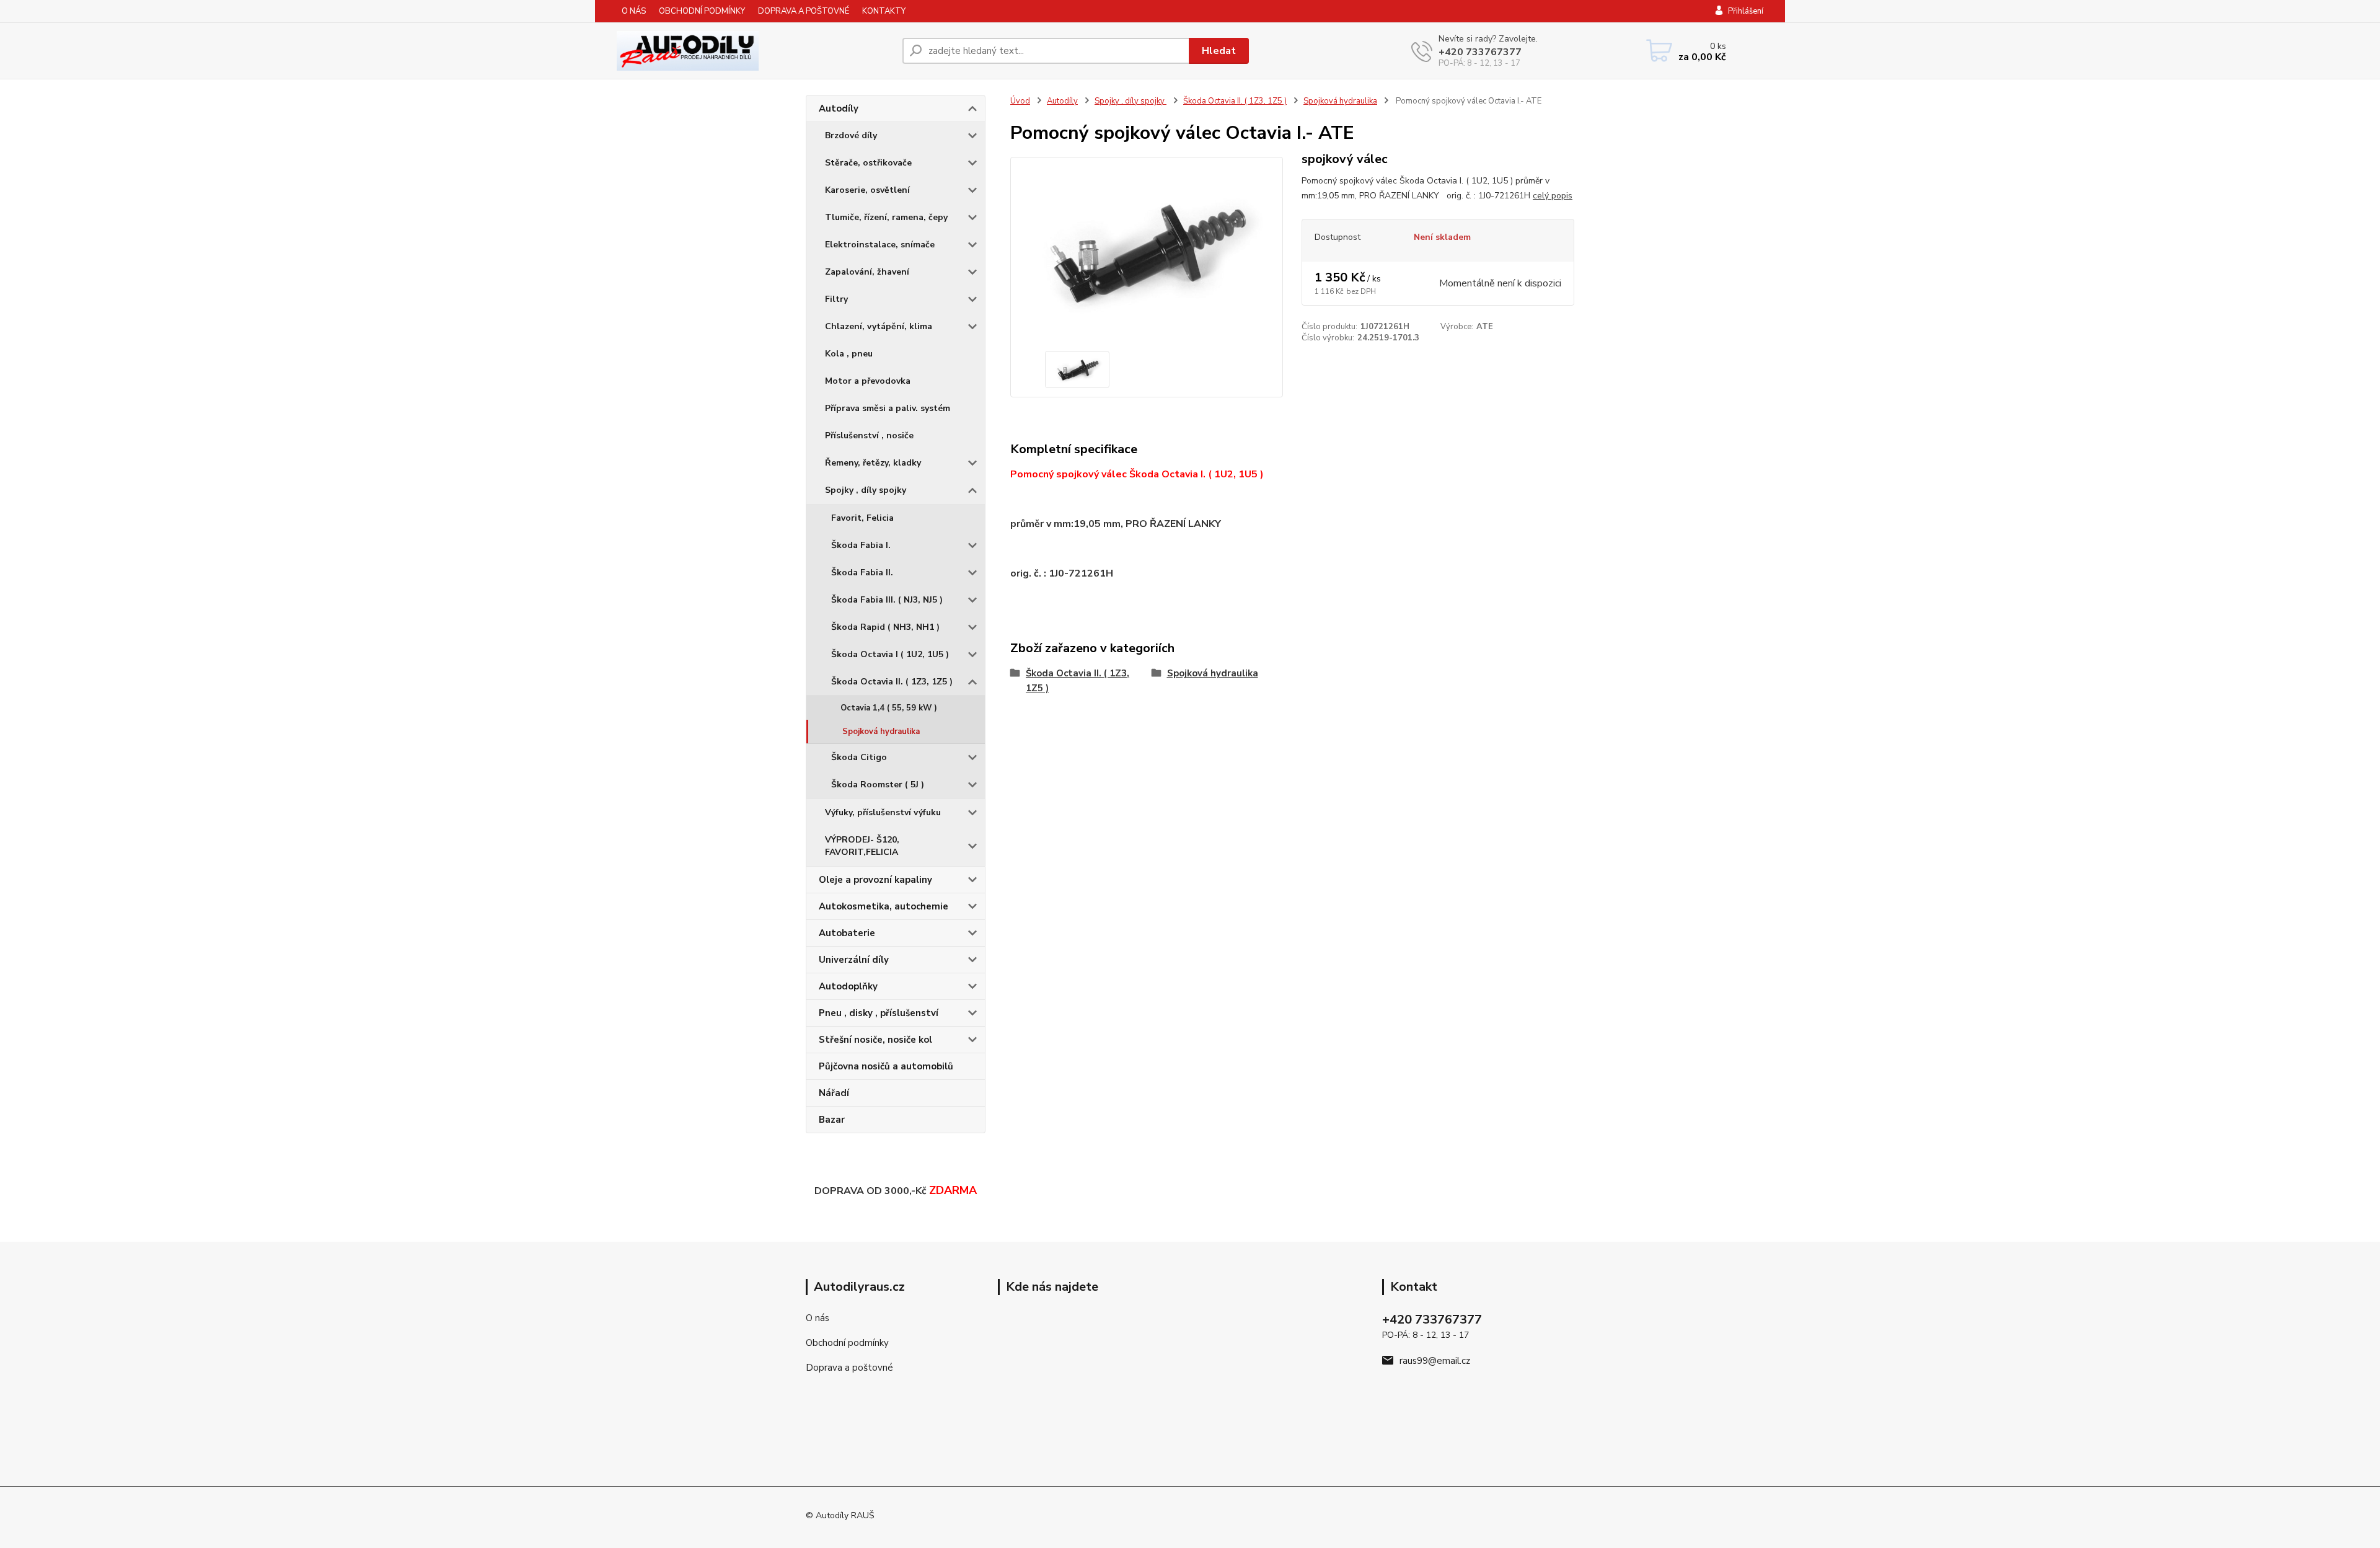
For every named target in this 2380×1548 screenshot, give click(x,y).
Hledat (1219, 51)
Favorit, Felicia (862, 518)
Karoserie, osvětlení (867, 190)
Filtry (836, 299)
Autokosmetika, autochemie (884, 906)
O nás (818, 1318)
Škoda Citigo (859, 757)
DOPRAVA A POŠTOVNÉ (804, 11)
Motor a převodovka (868, 381)
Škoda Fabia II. (862, 573)
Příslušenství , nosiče (869, 436)
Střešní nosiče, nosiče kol (875, 1040)
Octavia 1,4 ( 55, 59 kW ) (889, 708)
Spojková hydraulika (881, 732)
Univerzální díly (854, 960)
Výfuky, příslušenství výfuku (883, 812)
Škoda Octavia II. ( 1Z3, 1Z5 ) (892, 682)
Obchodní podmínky (847, 1343)
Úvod (1020, 101)
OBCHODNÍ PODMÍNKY (702, 11)
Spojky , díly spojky (866, 490)
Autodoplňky (848, 986)
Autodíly (839, 108)
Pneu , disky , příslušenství (879, 1013)
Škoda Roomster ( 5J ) (878, 785)
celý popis (1553, 196)
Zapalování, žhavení (867, 272)
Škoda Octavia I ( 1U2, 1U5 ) (890, 654)
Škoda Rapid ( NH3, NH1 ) (885, 627)
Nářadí (834, 1093)
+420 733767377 (1480, 52)
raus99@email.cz (1435, 1361)
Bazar (832, 1120)
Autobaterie (847, 933)
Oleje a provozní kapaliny (875, 880)
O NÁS (634, 11)
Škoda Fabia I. (861, 545)
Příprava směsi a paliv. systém (888, 408)
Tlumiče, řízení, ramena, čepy (886, 217)
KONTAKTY (884, 11)
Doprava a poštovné (849, 1368)
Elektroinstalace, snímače (880, 245)
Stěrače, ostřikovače (868, 163)
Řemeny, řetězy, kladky (873, 463)
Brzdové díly (851, 135)
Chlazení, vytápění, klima (879, 326)
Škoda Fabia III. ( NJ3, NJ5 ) (887, 600)
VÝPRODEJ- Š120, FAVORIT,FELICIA (862, 846)
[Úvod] (744, 51)
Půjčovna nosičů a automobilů (886, 1066)
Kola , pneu (849, 354)
